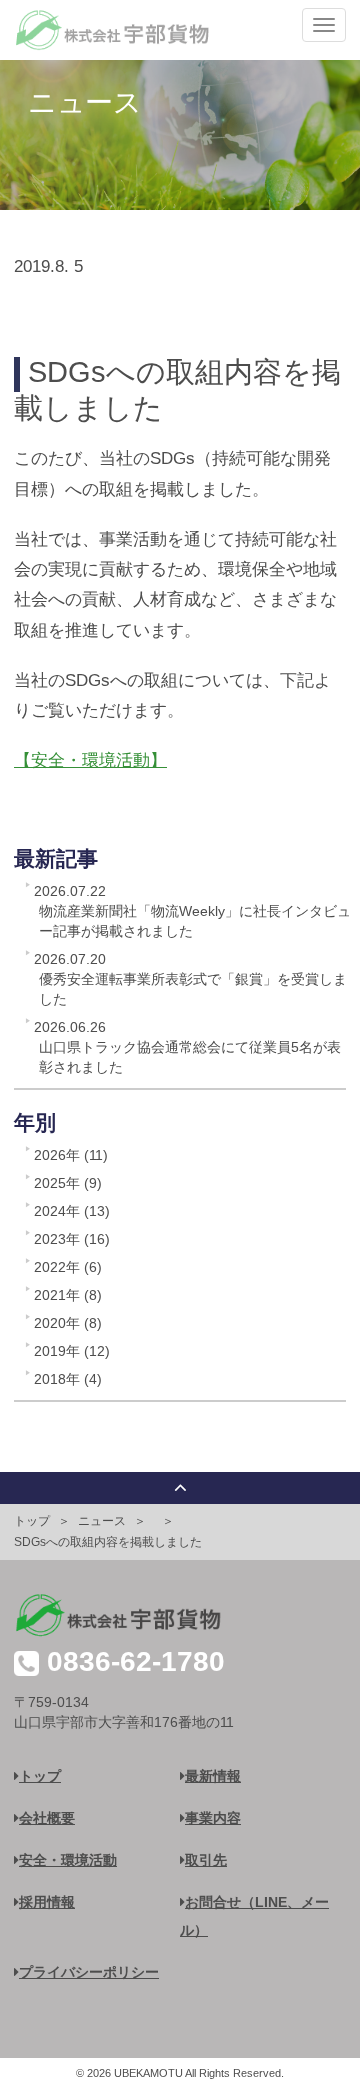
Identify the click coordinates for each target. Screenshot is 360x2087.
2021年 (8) (68, 1295)
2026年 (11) (71, 1155)
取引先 (206, 1860)
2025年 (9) (68, 1183)
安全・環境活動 (68, 1860)
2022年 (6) (68, 1267)
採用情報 (47, 1902)
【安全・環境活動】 (90, 760)
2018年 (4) (68, 1379)
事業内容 (213, 1818)
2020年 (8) (68, 1323)
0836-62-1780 (136, 1661)
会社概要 (47, 1818)
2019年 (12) (72, 1351)
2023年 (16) (72, 1239)
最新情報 (213, 1776)
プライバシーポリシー (89, 1972)
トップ (32, 1521)
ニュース (102, 1521)
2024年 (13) (72, 1211)
